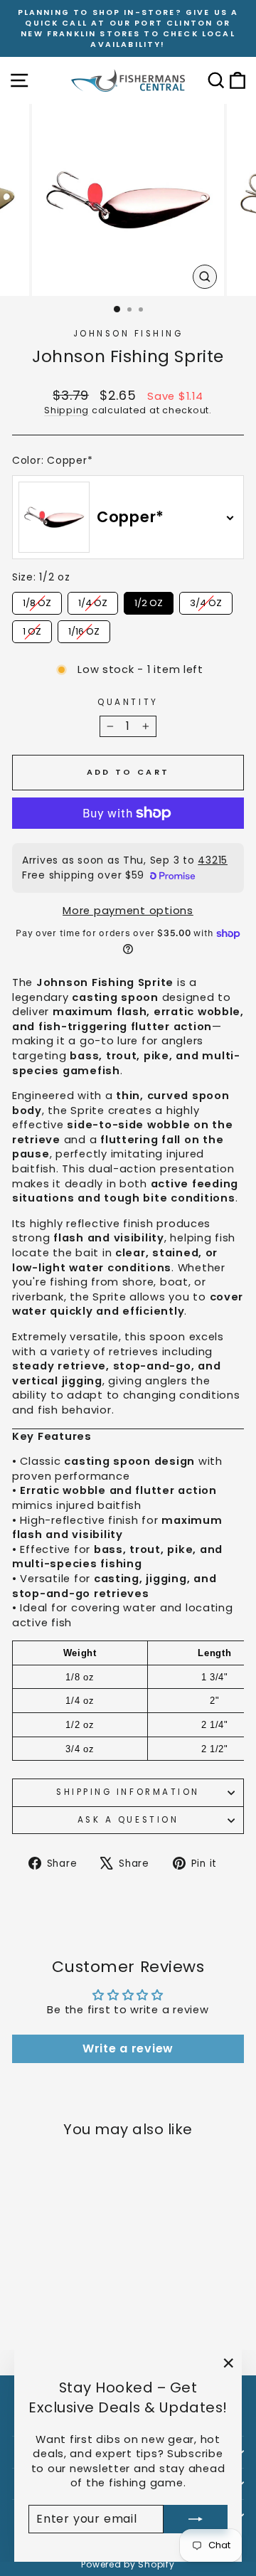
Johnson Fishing (128, 334)
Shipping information (128, 1792)
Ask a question (128, 1820)
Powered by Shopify (128, 2564)
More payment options (128, 911)
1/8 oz (37, 601)
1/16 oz (84, 629)
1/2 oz (149, 601)
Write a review (128, 2048)
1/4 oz (93, 601)
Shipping (66, 410)
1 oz (32, 629)
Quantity (128, 702)
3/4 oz (206, 601)
